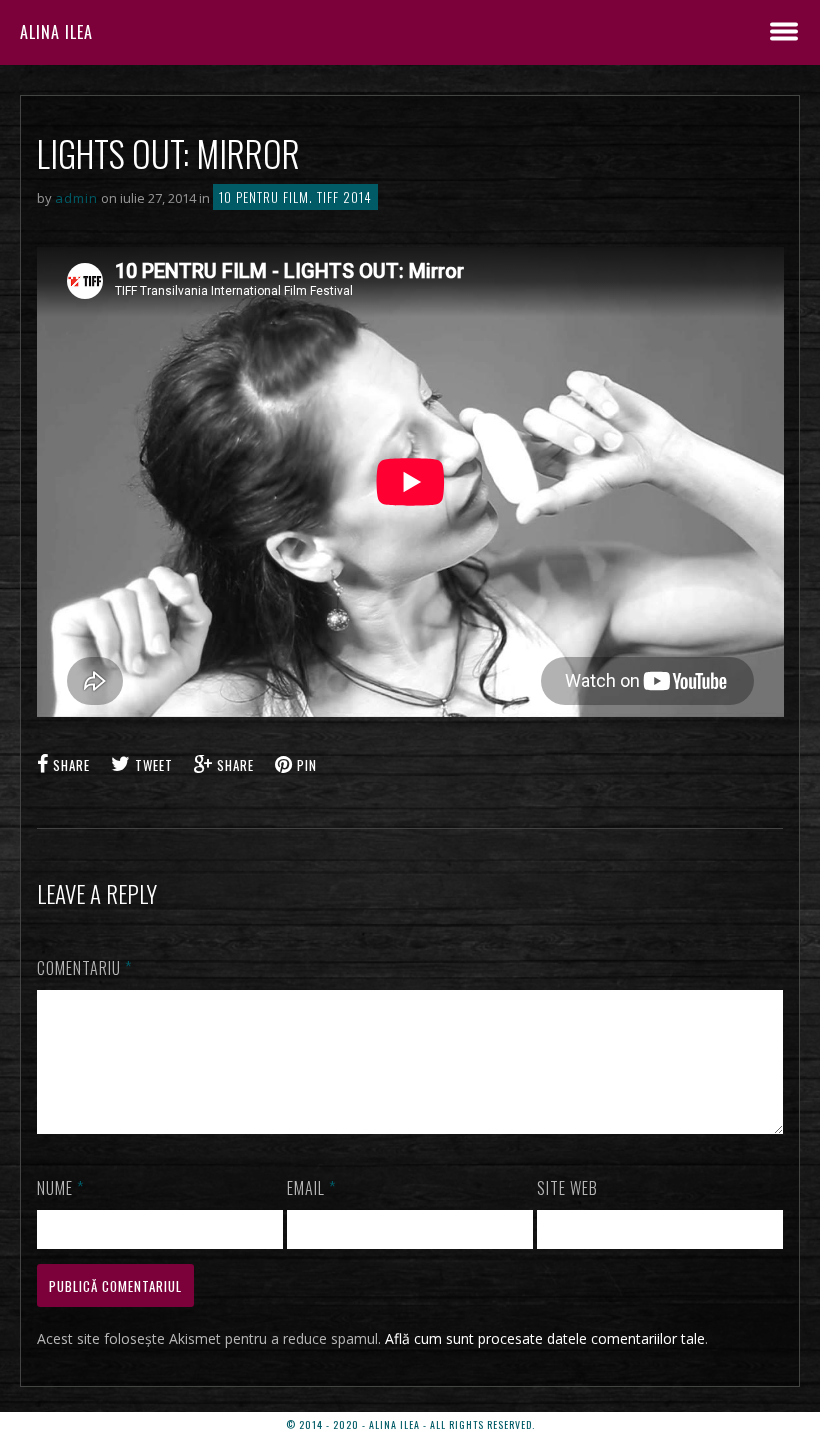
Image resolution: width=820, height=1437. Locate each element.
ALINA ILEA (56, 32)
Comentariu (84, 968)
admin (76, 198)
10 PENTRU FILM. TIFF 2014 (295, 197)
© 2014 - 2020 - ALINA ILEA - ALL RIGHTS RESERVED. (410, 1424)
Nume (60, 1188)
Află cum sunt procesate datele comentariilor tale (545, 1338)
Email (311, 1188)
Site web (567, 1188)
